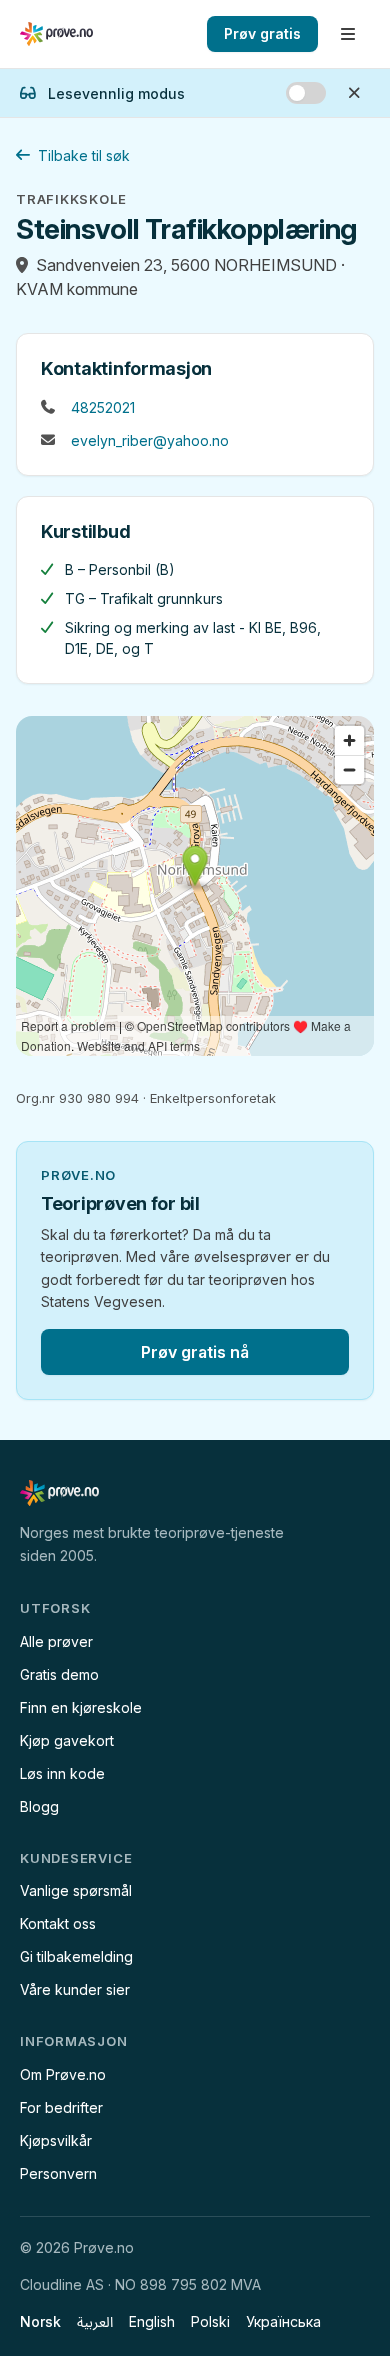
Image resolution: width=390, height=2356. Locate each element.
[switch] (306, 93)
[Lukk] (354, 93)
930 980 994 (99, 1098)
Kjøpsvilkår (56, 2140)
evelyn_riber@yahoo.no (150, 440)
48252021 (103, 407)
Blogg (39, 1806)
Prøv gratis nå (195, 1352)
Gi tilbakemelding (76, 1956)
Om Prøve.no (63, 2074)
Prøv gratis (262, 33)
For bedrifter (61, 2107)
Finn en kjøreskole (81, 1707)
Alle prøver (56, 1641)
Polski (210, 2321)
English (152, 2321)
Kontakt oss (58, 1923)
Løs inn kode (62, 1773)
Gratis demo (59, 1674)
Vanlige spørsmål (76, 1890)
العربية (95, 2321)
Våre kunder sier (75, 1989)
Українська (283, 2321)
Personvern (58, 2173)
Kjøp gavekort (67, 1740)
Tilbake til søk (84, 155)
